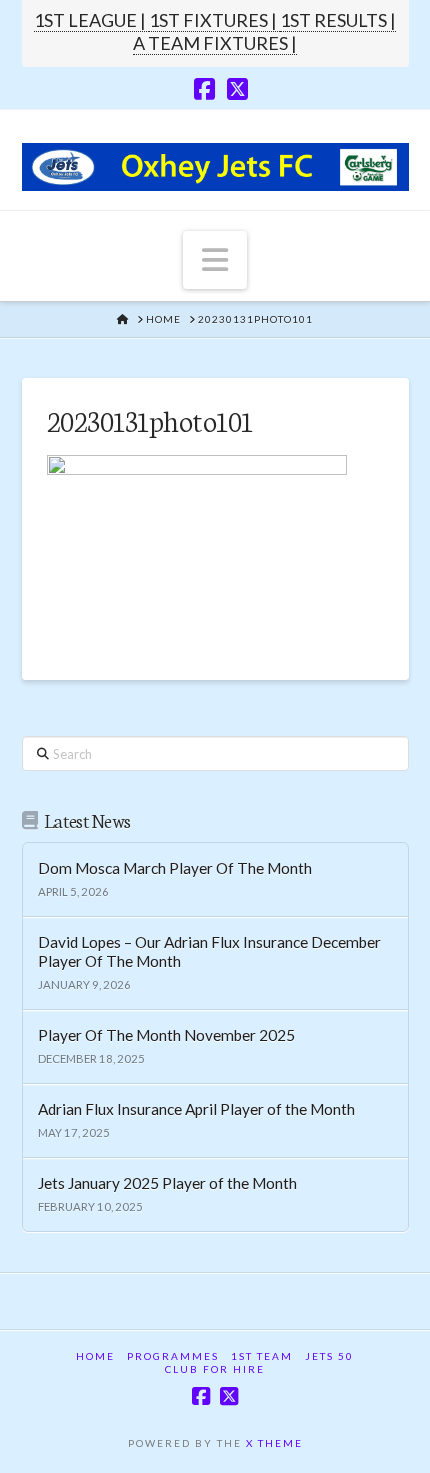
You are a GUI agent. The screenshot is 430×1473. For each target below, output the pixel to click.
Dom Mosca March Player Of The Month (175, 868)
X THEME (274, 1443)
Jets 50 (329, 1356)
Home (95, 1356)
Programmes (173, 1356)
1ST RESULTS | (338, 20)
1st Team (262, 1356)
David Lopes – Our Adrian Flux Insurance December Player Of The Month (209, 951)
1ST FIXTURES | (214, 20)
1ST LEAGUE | (91, 20)
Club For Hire (215, 1369)
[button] (215, 260)
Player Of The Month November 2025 (166, 1035)
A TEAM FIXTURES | (215, 43)
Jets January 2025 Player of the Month (167, 1183)
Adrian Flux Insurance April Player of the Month (196, 1109)
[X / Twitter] (237, 89)
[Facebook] (204, 89)
